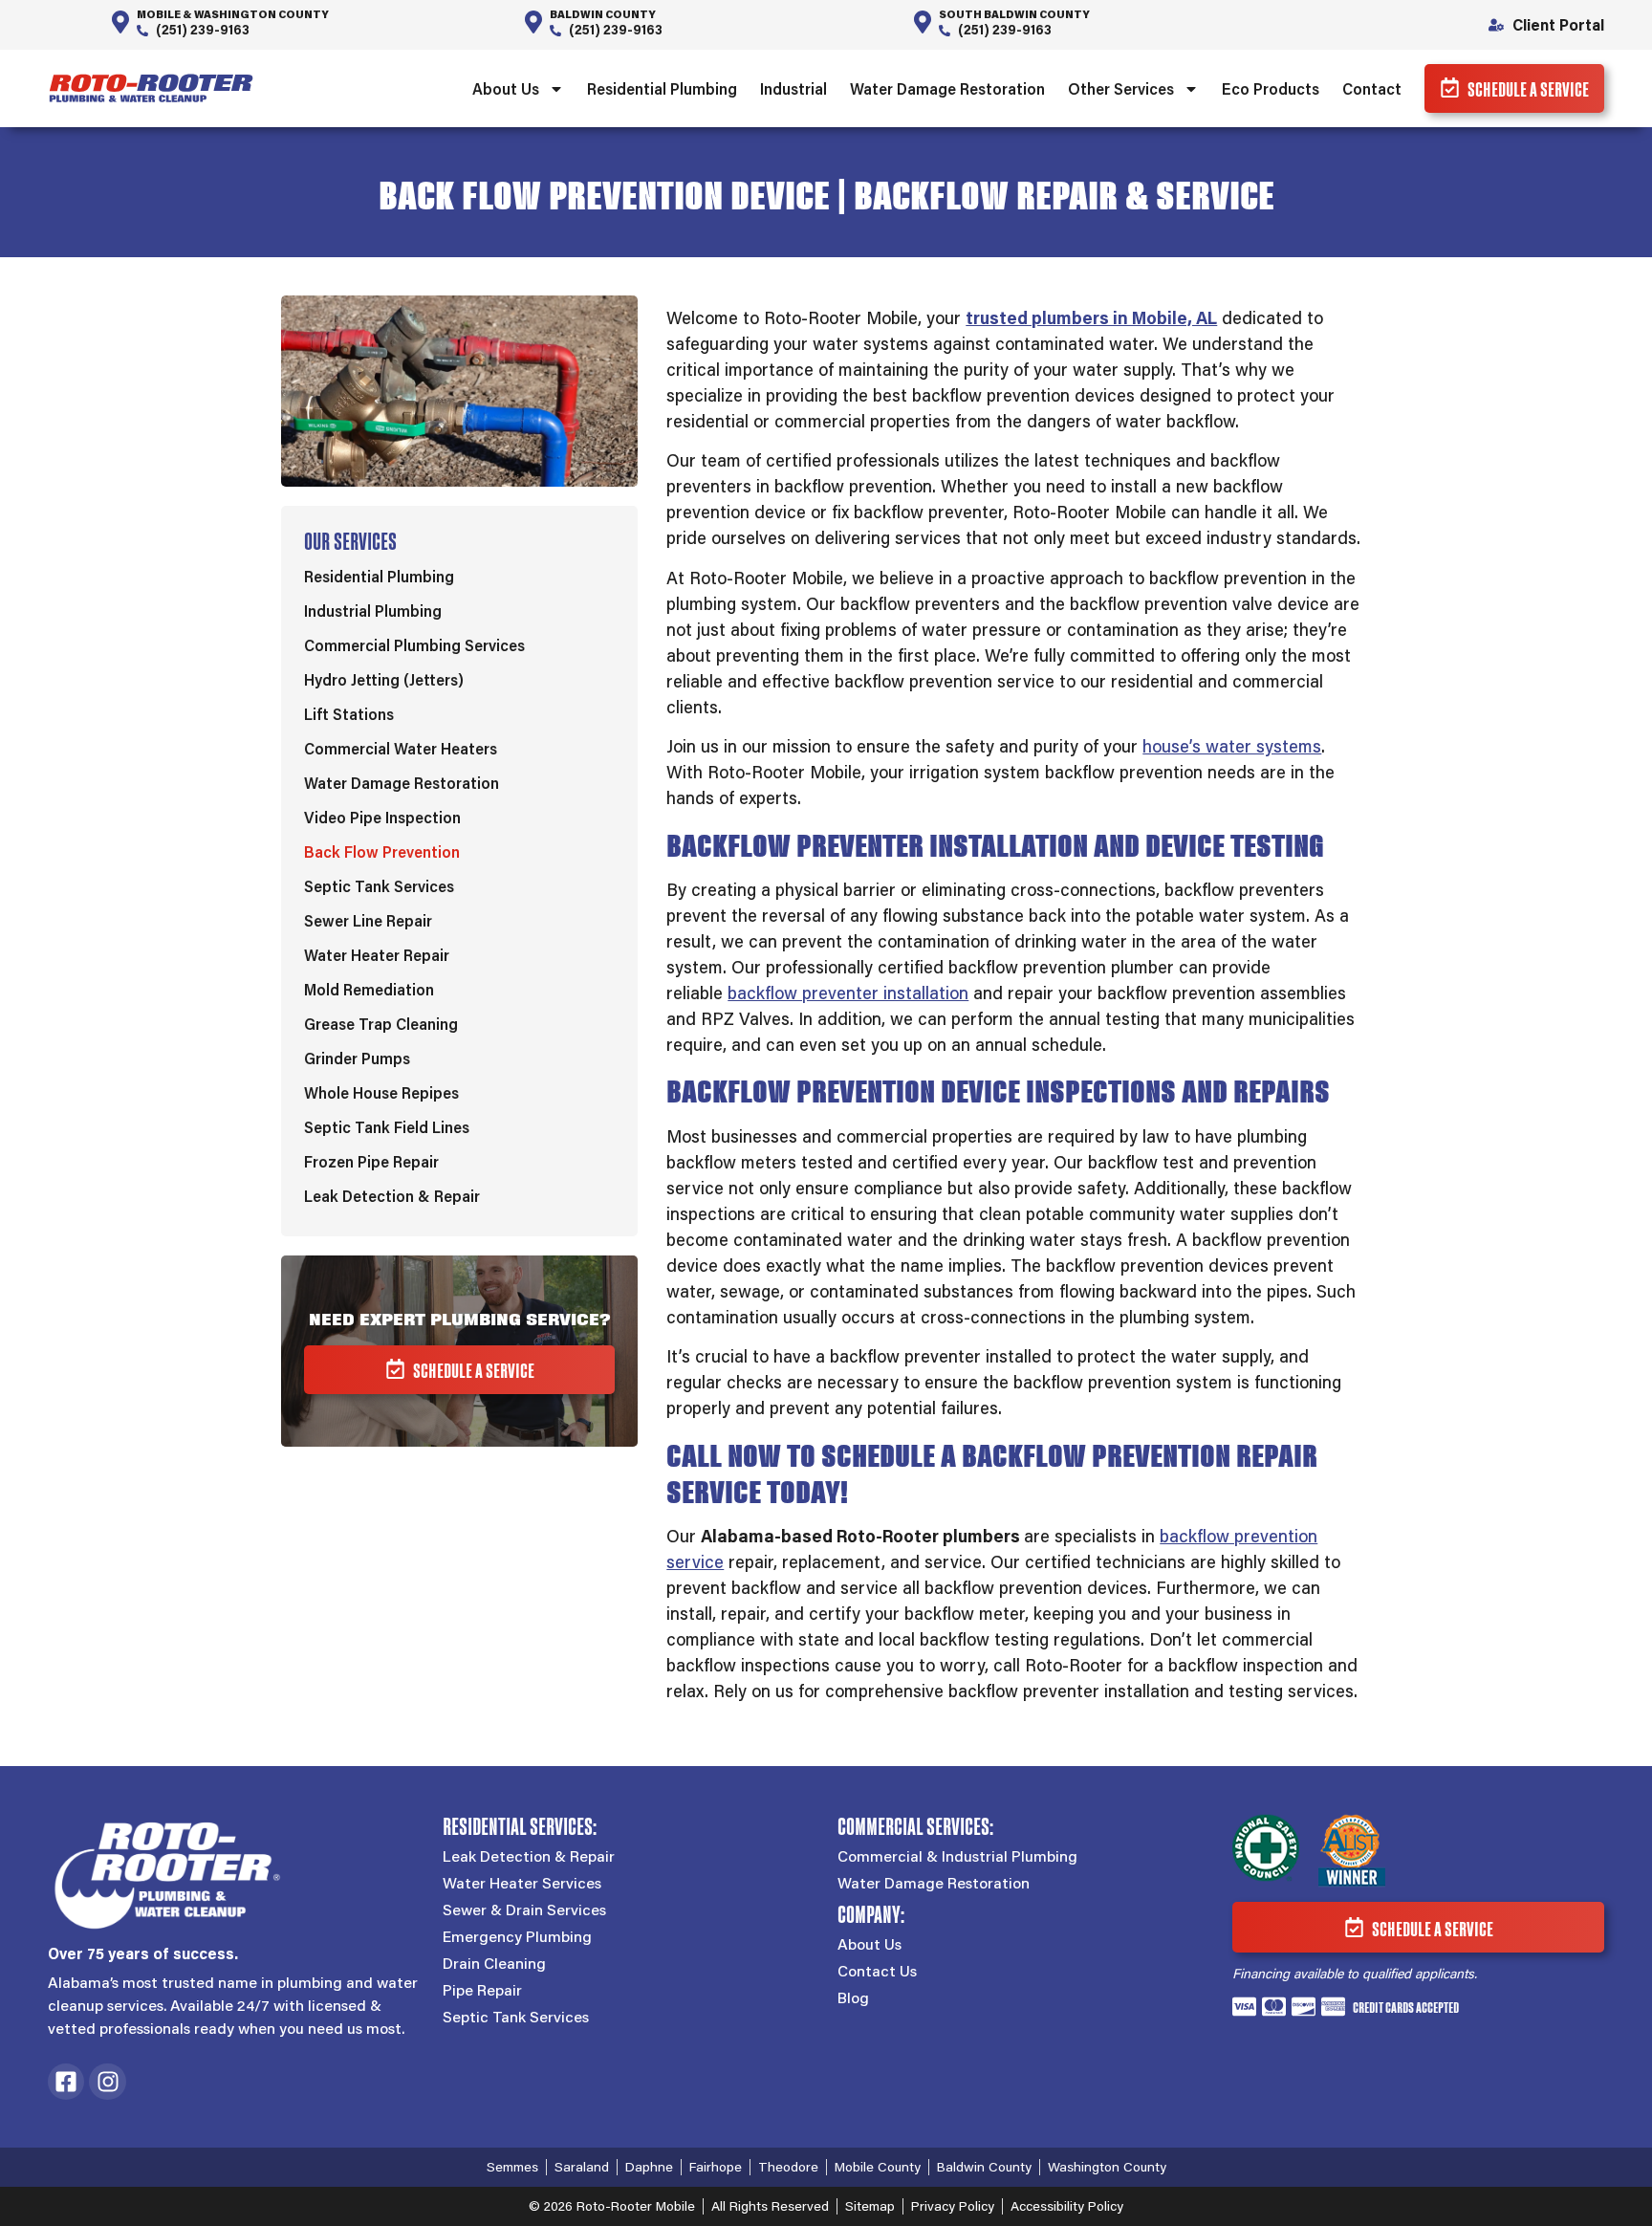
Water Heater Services (522, 1883)
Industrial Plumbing (373, 611)
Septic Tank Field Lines (387, 1127)
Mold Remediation (369, 989)
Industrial (793, 88)
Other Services (1121, 88)
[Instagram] (107, 2082)
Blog (853, 1997)
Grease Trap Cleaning (381, 1024)
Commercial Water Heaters (401, 748)
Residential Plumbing (662, 88)
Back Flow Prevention (382, 851)
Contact (1372, 88)
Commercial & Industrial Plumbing (957, 1856)
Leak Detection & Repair (392, 1196)
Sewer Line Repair (368, 920)
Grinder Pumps (357, 1058)
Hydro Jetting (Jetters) (384, 679)
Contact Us (877, 1971)
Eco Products (1271, 88)
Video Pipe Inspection (382, 817)
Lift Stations (349, 714)
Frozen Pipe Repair (371, 1161)
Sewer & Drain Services (524, 1910)
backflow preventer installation (848, 993)
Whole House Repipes (381, 1092)
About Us (506, 88)
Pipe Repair (482, 1990)
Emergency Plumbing (517, 1936)
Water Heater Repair (377, 955)
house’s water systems (1232, 746)
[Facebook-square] (66, 2082)
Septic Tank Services (379, 886)
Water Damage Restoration (947, 88)
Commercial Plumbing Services (414, 645)
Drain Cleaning (494, 1963)
